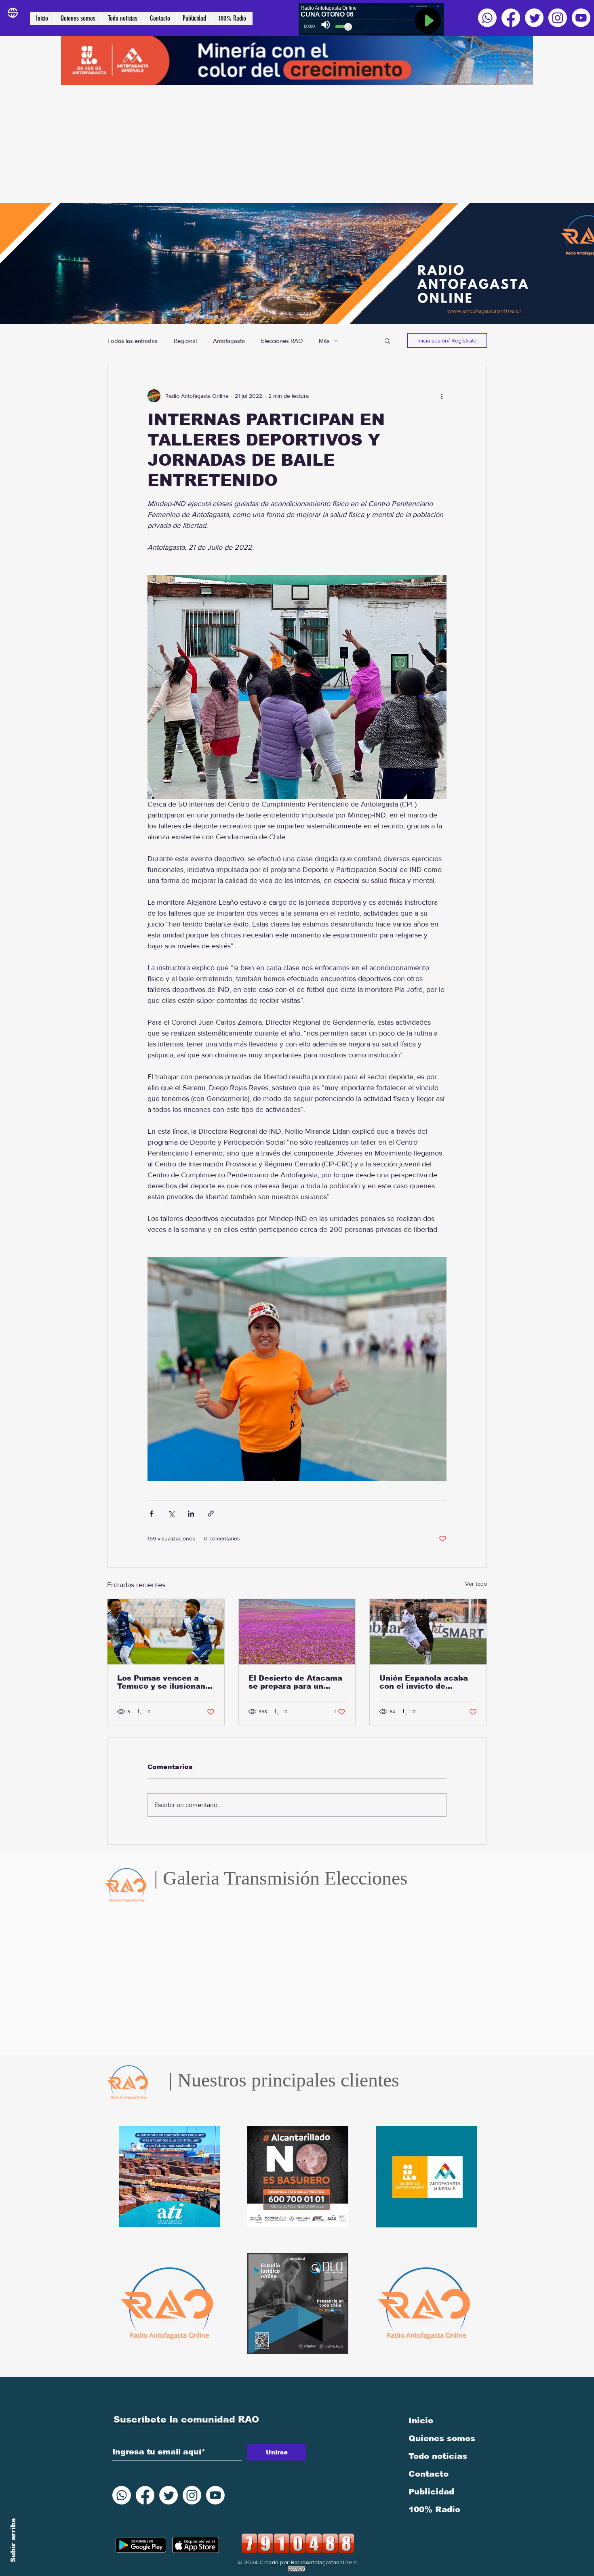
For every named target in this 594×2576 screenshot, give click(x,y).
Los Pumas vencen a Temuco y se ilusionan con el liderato (161, 1682)
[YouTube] (581, 18)
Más (324, 341)
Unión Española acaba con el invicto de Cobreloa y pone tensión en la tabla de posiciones (428, 1682)
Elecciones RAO (282, 341)
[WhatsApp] (487, 18)
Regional (185, 341)
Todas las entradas (132, 341)
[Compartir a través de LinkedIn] (191, 1514)
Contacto (429, 2474)
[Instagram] (558, 18)
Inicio (421, 2421)
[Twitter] (534, 18)
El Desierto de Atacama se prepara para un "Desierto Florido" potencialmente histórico (295, 1682)
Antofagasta (229, 341)
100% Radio (434, 2509)
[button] (387, 340)
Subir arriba (13, 2540)
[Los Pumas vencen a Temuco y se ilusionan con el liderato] (166, 1632)
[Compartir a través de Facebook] (151, 1514)
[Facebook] (511, 18)
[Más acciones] (442, 396)
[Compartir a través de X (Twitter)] (171, 1514)
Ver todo (476, 1584)
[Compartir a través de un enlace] (211, 1514)
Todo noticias (438, 2456)
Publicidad (431, 2492)
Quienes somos (442, 2438)
